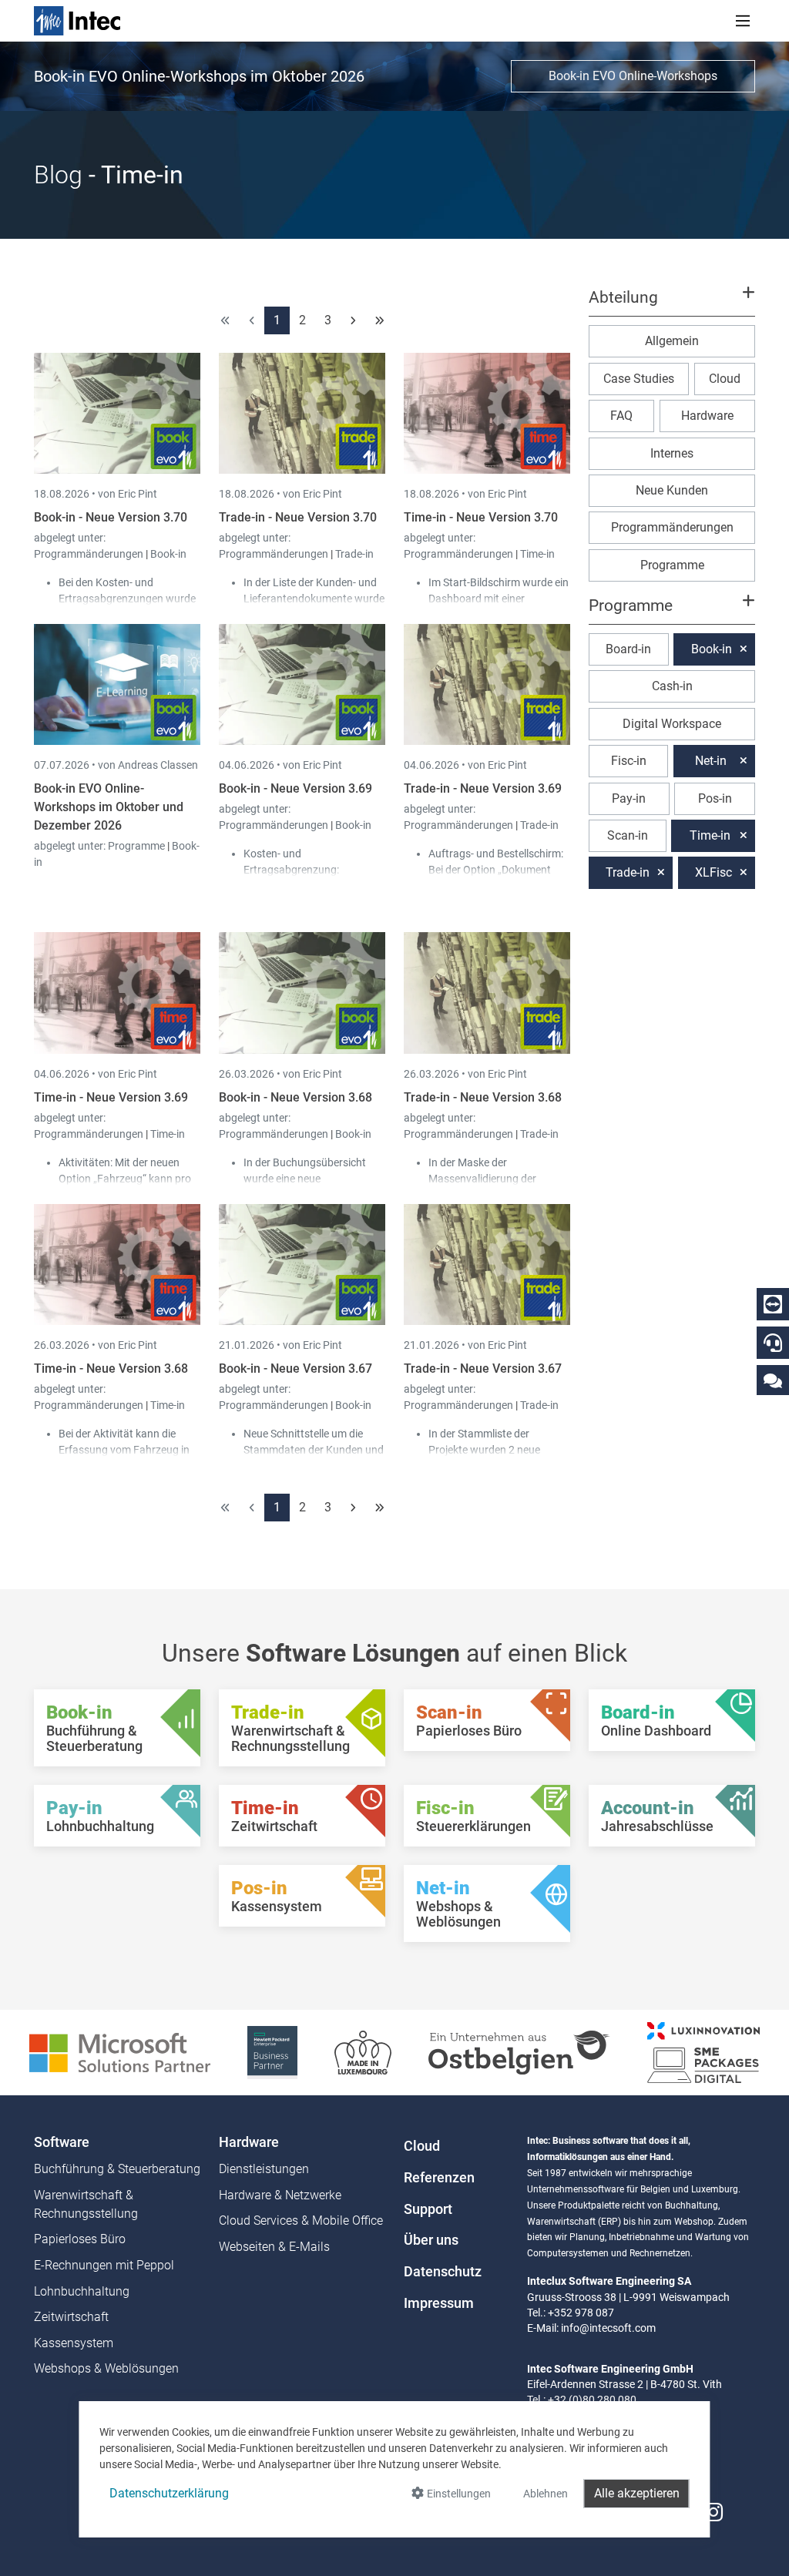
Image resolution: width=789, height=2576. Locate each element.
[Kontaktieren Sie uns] (773, 1380)
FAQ (621, 416)
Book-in (168, 554)
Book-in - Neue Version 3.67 (295, 1368)
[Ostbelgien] (519, 2052)
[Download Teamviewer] (773, 1304)
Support (428, 2209)
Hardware (707, 416)
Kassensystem (74, 2343)
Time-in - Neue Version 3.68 (111, 1368)
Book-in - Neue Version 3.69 (295, 788)
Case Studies (639, 379)
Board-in (628, 649)
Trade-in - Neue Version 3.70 (298, 517)
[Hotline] (773, 1343)
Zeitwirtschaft (71, 2317)
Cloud (725, 379)
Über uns (431, 2240)
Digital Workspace (672, 724)
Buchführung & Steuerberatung (117, 2169)
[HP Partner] (272, 2052)
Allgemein (672, 341)
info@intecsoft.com (608, 2328)
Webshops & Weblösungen (106, 2368)
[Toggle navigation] (743, 21)
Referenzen (439, 2178)
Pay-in (629, 798)
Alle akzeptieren (637, 2493)
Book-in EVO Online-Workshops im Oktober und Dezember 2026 (109, 807)
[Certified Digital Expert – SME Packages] (703, 2052)
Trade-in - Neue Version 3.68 (483, 1097)
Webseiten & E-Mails (274, 2247)
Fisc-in (629, 761)
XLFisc (713, 872)
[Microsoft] (120, 2052)
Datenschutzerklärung (169, 2493)
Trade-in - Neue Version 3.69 (483, 788)
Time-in (537, 554)
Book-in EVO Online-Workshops (633, 76)
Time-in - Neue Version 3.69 (111, 1097)
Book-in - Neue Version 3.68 (295, 1097)
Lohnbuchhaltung (82, 2291)
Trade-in (354, 554)
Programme (138, 846)
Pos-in (715, 798)
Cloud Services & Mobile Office (301, 2220)
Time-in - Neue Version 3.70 (481, 517)
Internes (672, 453)
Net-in (711, 761)
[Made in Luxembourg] (363, 2052)
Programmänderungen (90, 554)
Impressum (439, 2303)
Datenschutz (443, 2272)
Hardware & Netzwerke (280, 2195)
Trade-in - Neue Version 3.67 (483, 1368)
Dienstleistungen (264, 2169)
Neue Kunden (672, 490)
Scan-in (628, 835)
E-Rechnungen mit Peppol (104, 2265)
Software (62, 2142)
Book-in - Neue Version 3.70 (111, 517)
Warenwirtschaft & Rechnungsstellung (86, 2204)
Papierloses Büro (80, 2239)
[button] (672, 304)
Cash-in (672, 686)
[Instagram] (713, 2512)
